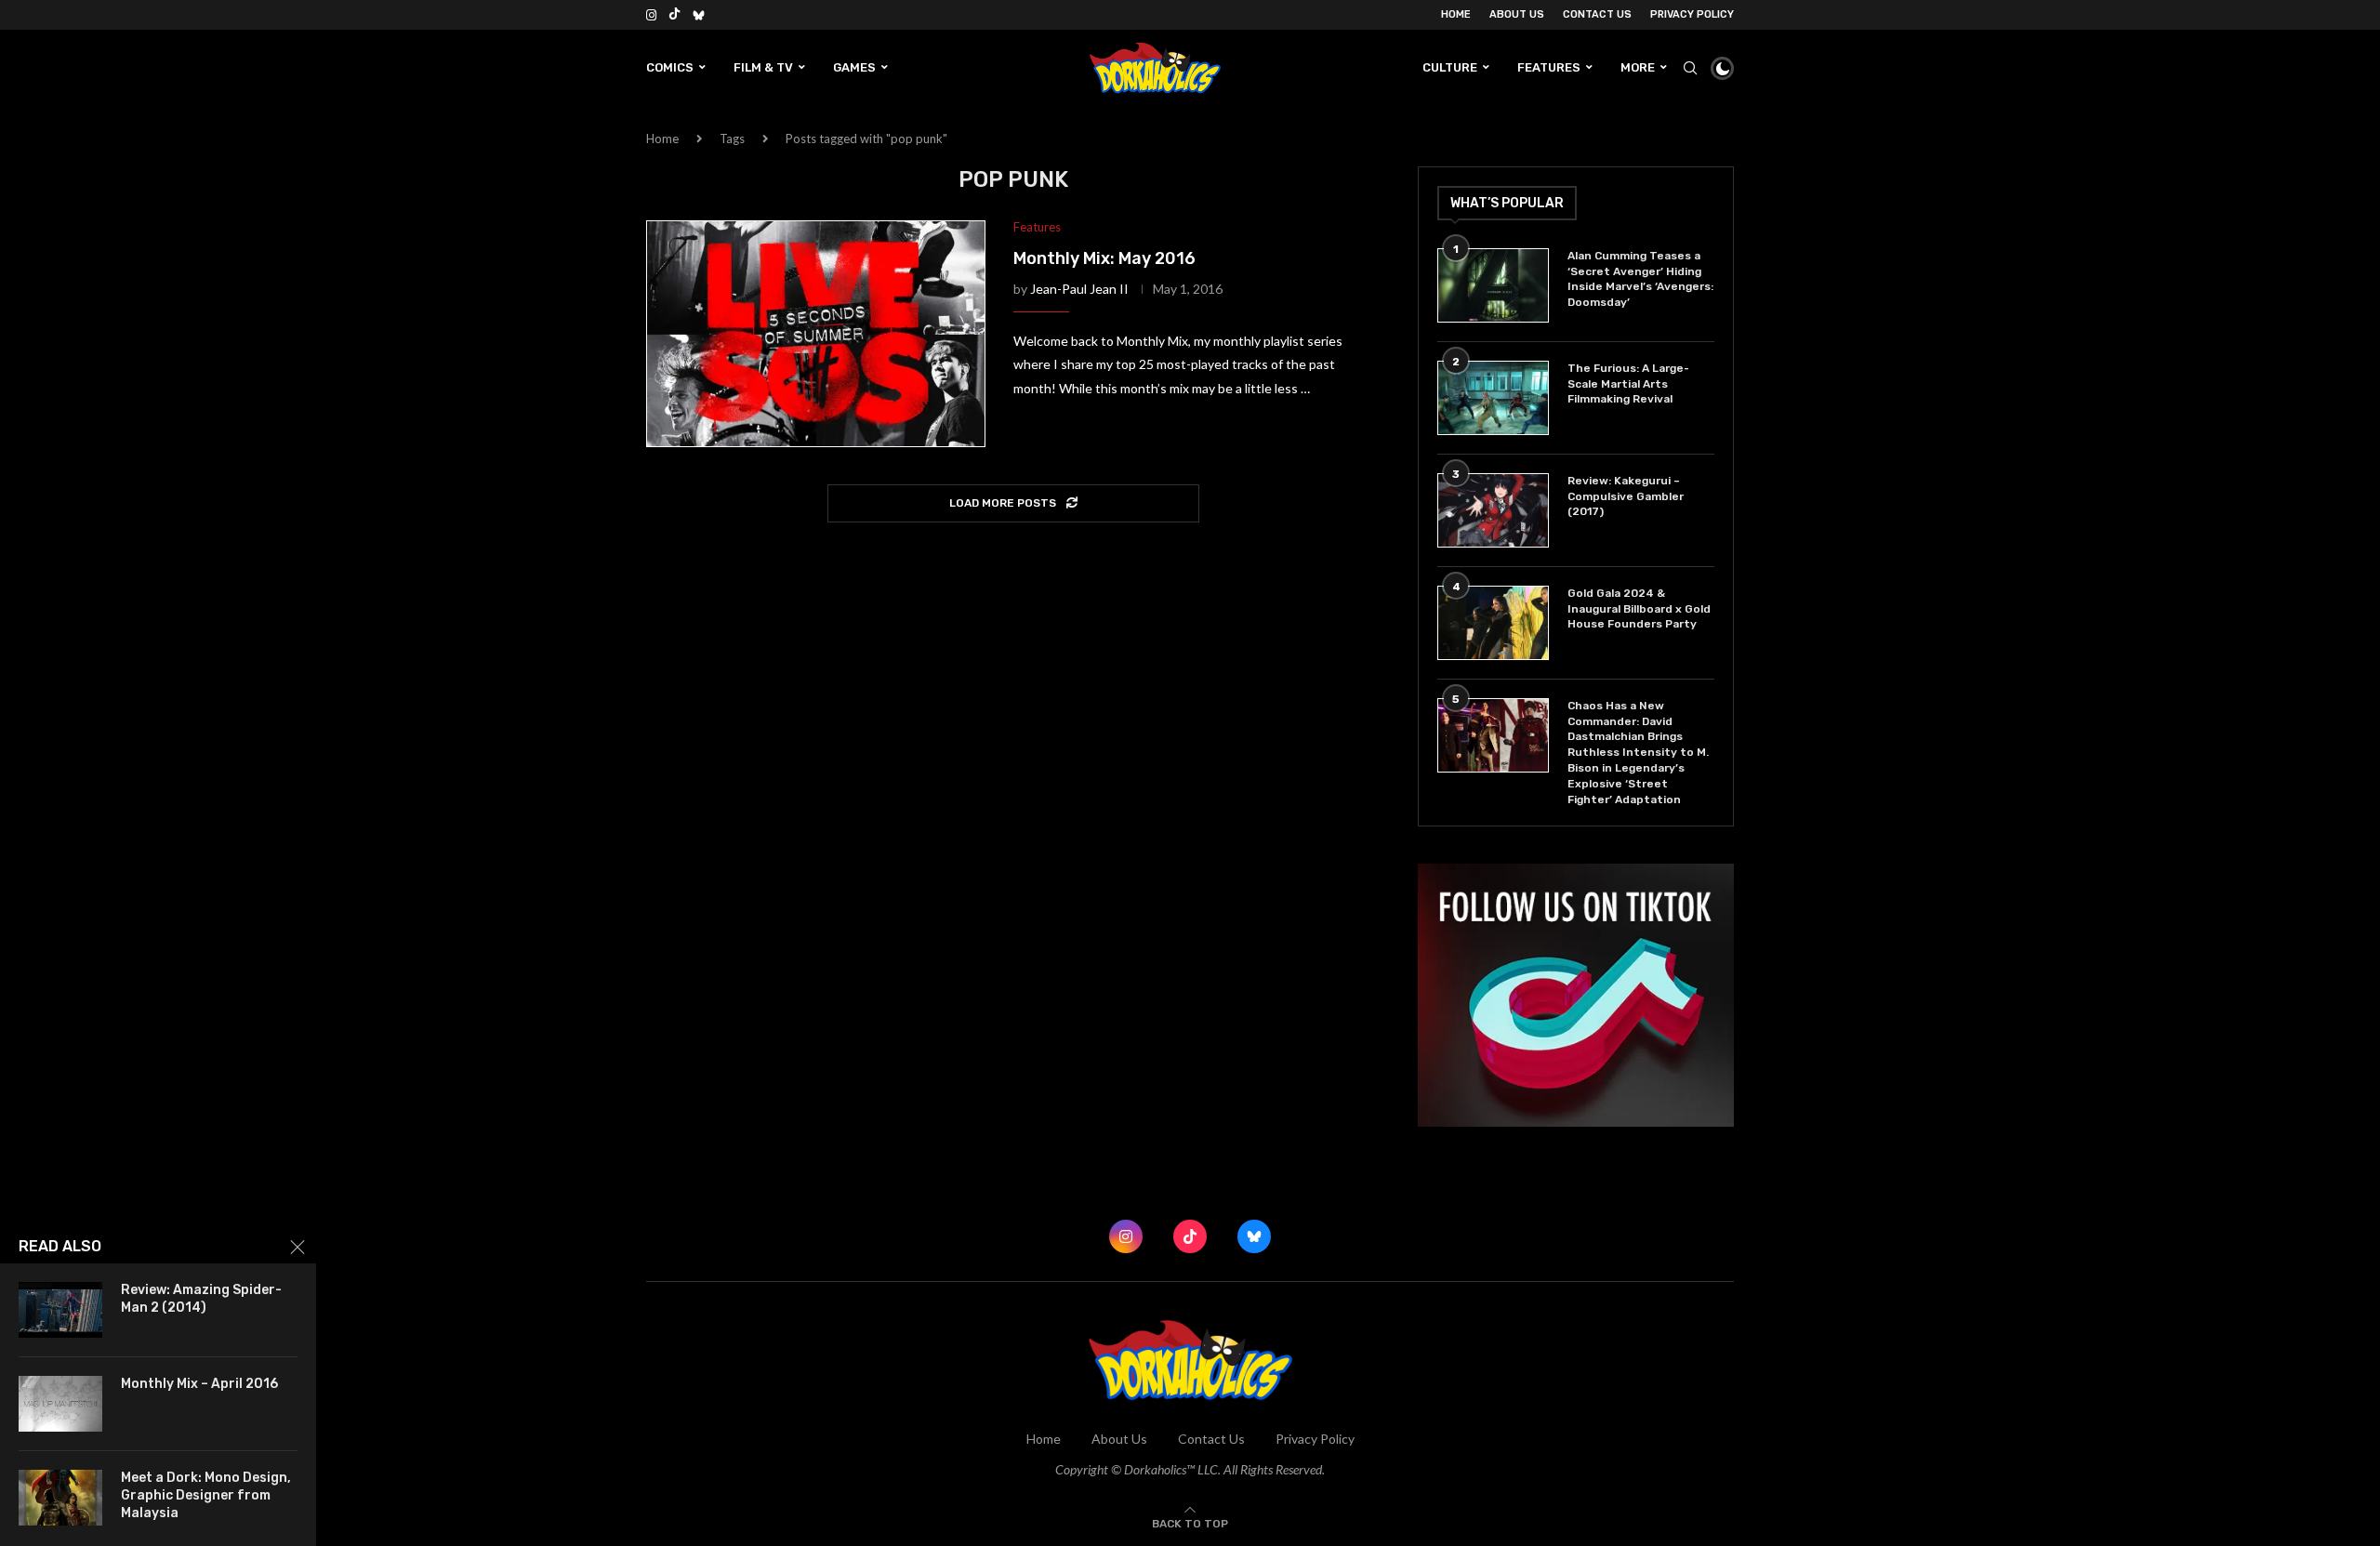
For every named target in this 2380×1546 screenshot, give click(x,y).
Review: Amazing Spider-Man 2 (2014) (201, 1299)
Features (1549, 67)
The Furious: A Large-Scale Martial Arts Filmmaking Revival (1628, 384)
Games (854, 67)
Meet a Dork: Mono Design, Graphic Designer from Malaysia (206, 1495)
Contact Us (1597, 14)
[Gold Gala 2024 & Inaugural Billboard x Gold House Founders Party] (1493, 623)
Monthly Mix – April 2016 (199, 1384)
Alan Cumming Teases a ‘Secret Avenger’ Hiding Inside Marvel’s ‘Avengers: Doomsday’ (1640, 279)
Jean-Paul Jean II (1079, 289)
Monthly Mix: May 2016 (1104, 258)
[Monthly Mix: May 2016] (816, 334)
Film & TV (763, 67)
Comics (670, 67)
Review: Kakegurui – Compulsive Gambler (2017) (1626, 496)
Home (1456, 14)
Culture (1450, 67)
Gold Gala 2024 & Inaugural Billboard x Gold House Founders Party (1639, 609)
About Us (1517, 14)
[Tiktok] (674, 15)
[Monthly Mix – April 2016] (60, 1404)
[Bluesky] (699, 15)
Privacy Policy (1692, 14)
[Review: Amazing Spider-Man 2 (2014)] (60, 1310)
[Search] (1690, 68)
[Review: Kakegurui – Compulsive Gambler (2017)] (1493, 510)
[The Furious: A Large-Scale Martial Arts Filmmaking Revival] (1493, 398)
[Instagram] (651, 15)
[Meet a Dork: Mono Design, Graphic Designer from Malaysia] (60, 1498)
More (1638, 67)
